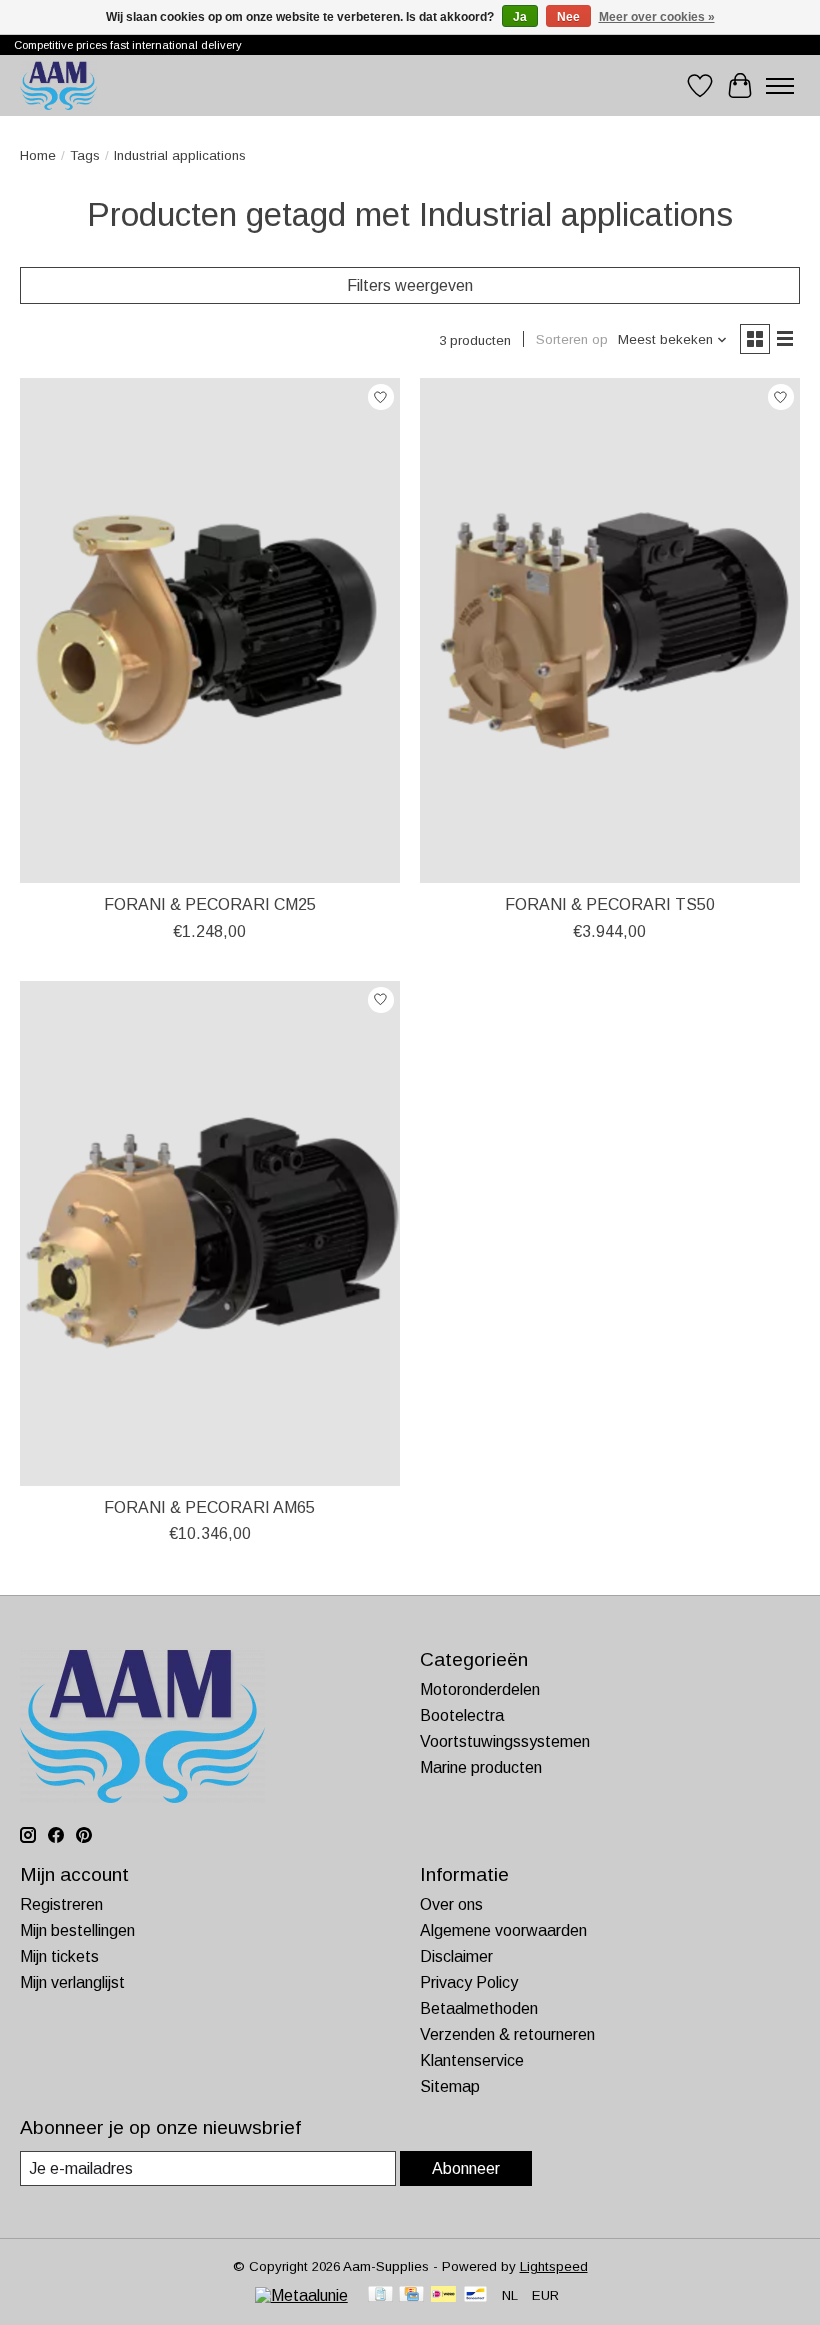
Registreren (61, 1904)
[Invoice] (380, 2295)
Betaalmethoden (479, 2008)
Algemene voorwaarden (503, 1930)
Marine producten (481, 1767)
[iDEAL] (443, 2295)
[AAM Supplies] (58, 85)
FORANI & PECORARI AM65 (209, 1507)
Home (38, 155)
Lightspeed (554, 2266)
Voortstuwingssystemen (505, 1741)
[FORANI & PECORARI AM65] (210, 1233)
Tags (85, 155)
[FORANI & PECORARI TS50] (610, 630)
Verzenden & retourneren (507, 2034)
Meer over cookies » (657, 17)
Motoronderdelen (480, 1689)
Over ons (451, 1904)
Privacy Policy (469, 1982)
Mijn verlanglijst (72, 1982)
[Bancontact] (475, 2295)
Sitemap (450, 2086)
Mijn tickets (59, 1956)
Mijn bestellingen (77, 1930)
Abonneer (466, 2168)
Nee (568, 17)
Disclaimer (456, 1956)
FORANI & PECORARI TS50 (610, 904)
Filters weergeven (410, 285)
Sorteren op (572, 339)
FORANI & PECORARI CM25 (210, 904)
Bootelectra (462, 1715)
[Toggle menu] (780, 86)
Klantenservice (472, 2060)
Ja (520, 17)
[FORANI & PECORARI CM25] (210, 630)
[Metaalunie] (301, 2295)
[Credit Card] (411, 2295)
